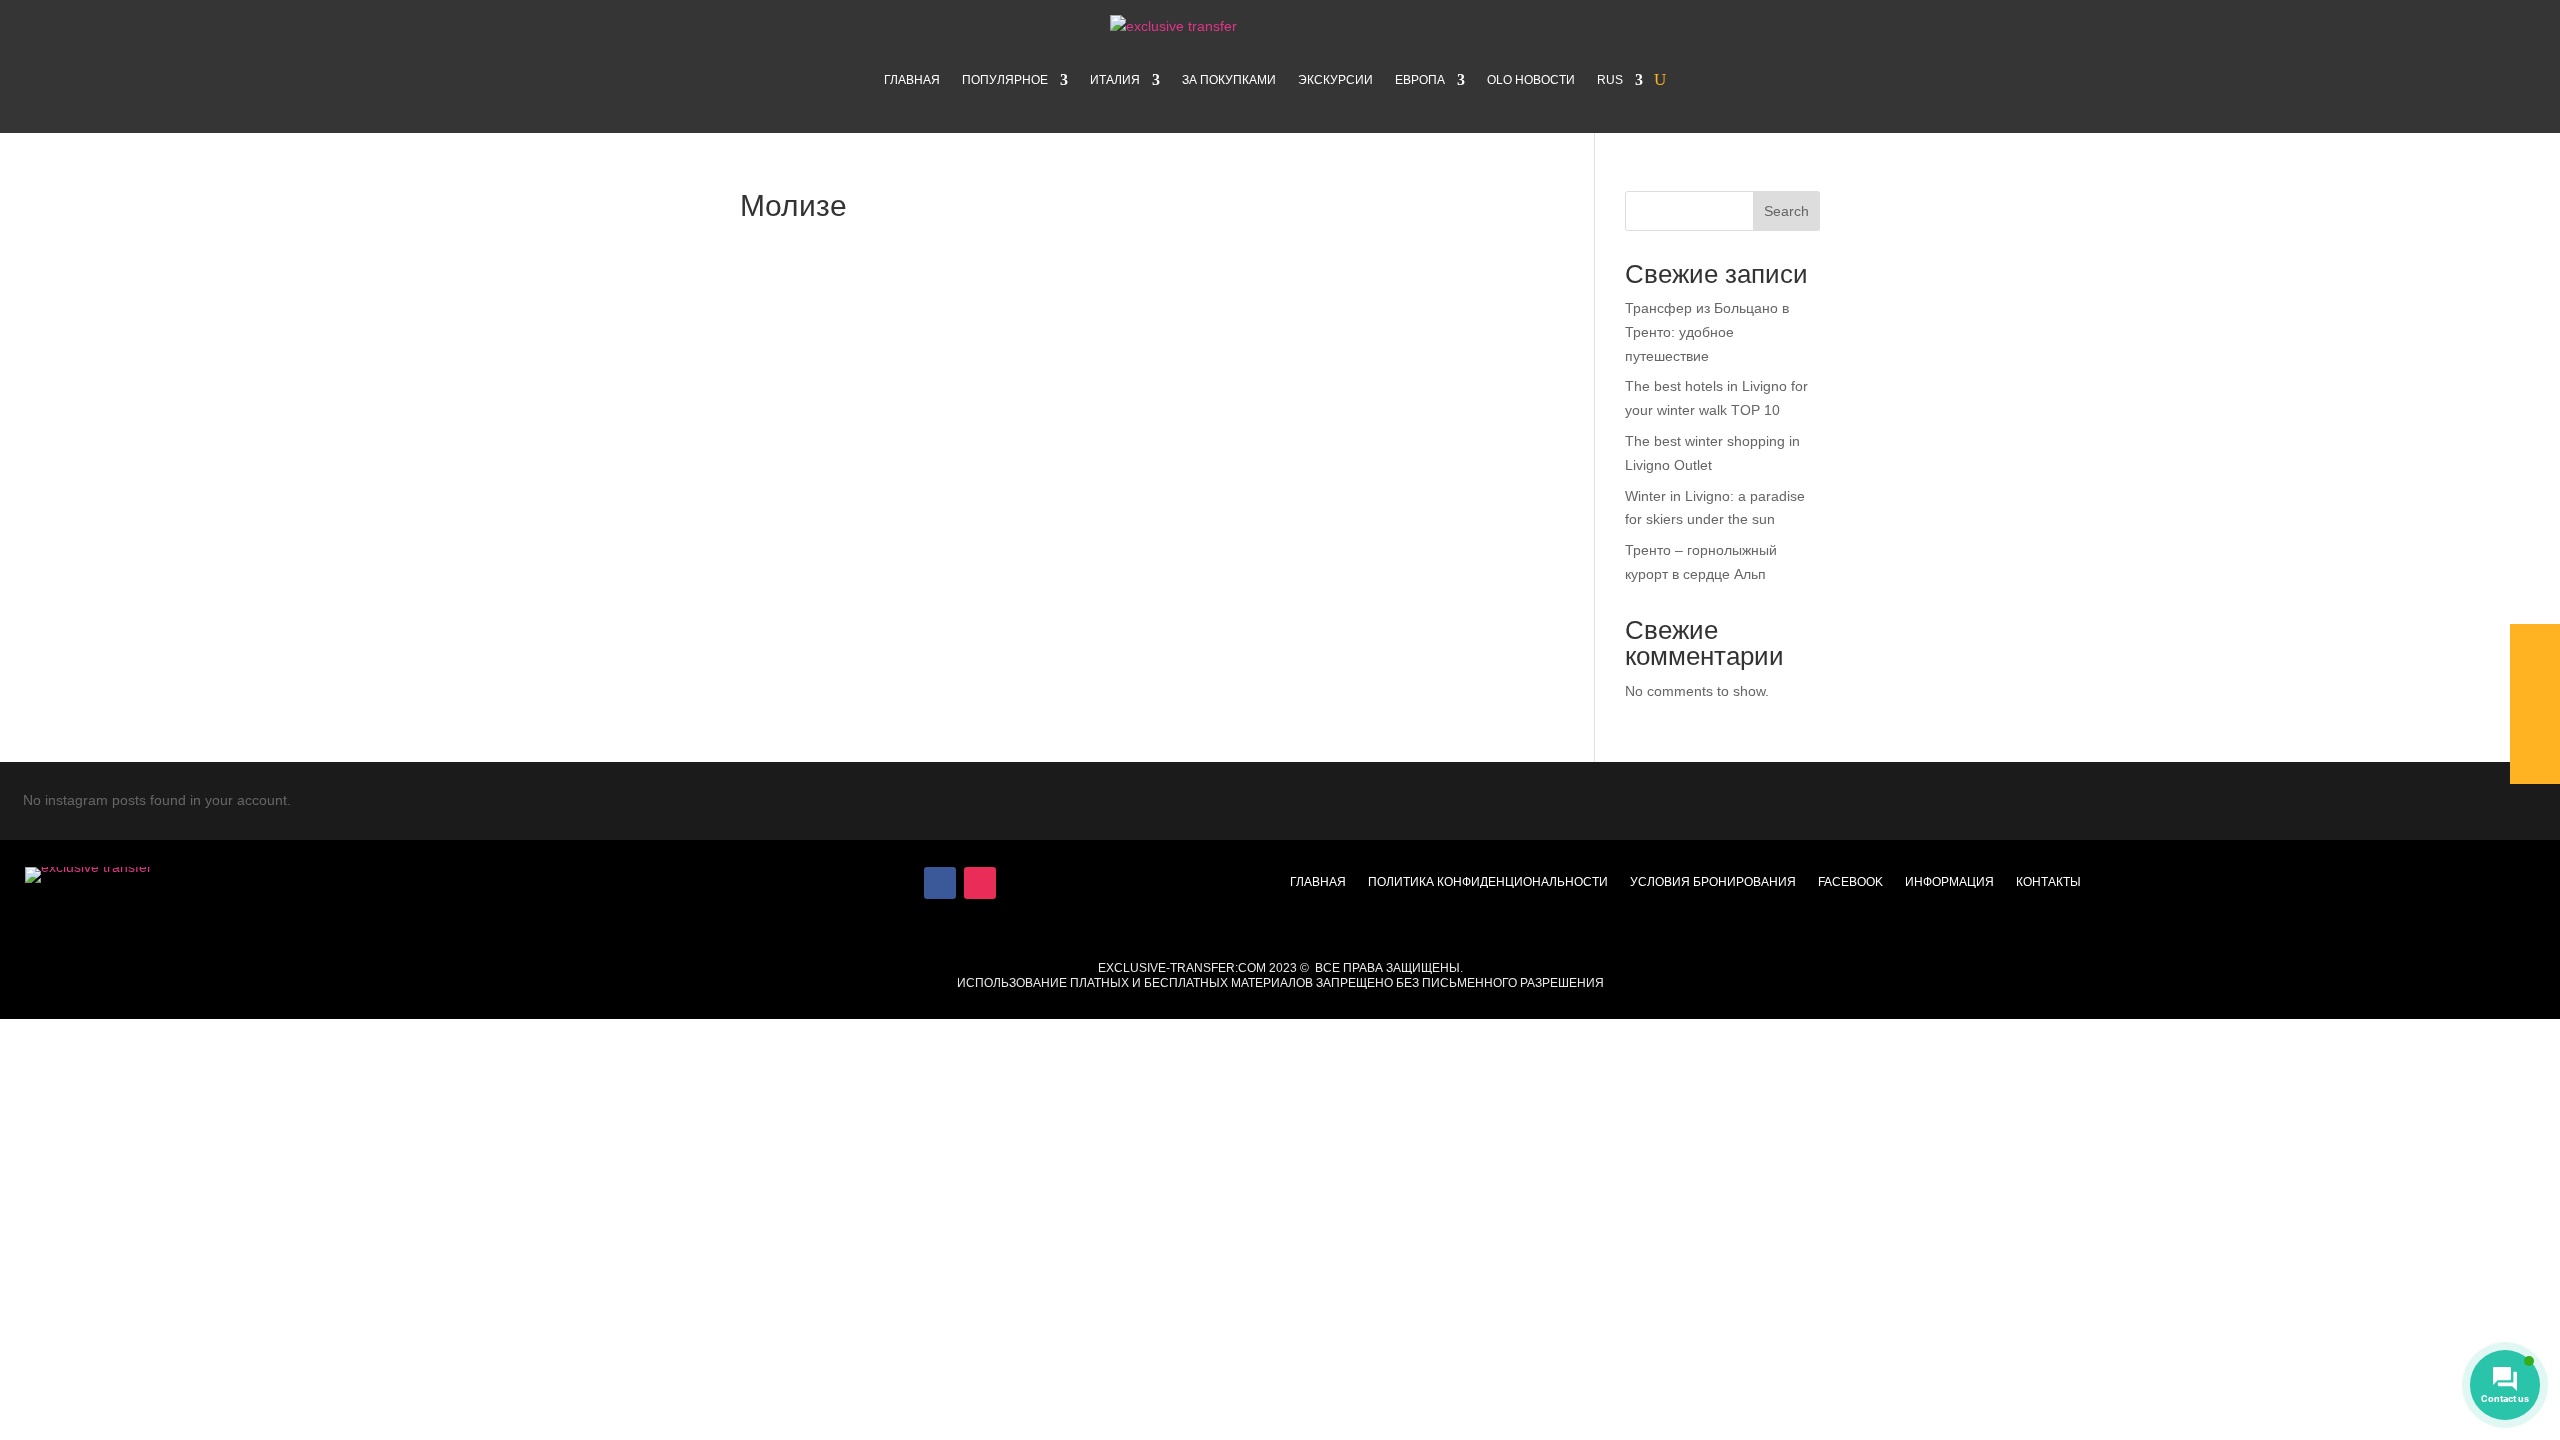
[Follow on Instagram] (980, 883)
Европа (1420, 80)
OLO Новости (1531, 80)
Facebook (1850, 882)
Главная (912, 80)
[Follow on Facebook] (940, 883)
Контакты (2048, 882)
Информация (1949, 882)
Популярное (1005, 80)
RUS (1610, 80)
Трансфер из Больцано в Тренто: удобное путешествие (1707, 332)
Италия (1115, 80)
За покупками (1229, 80)
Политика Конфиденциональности (1488, 882)
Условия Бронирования (1713, 882)
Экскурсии (1335, 80)
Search (1786, 211)
